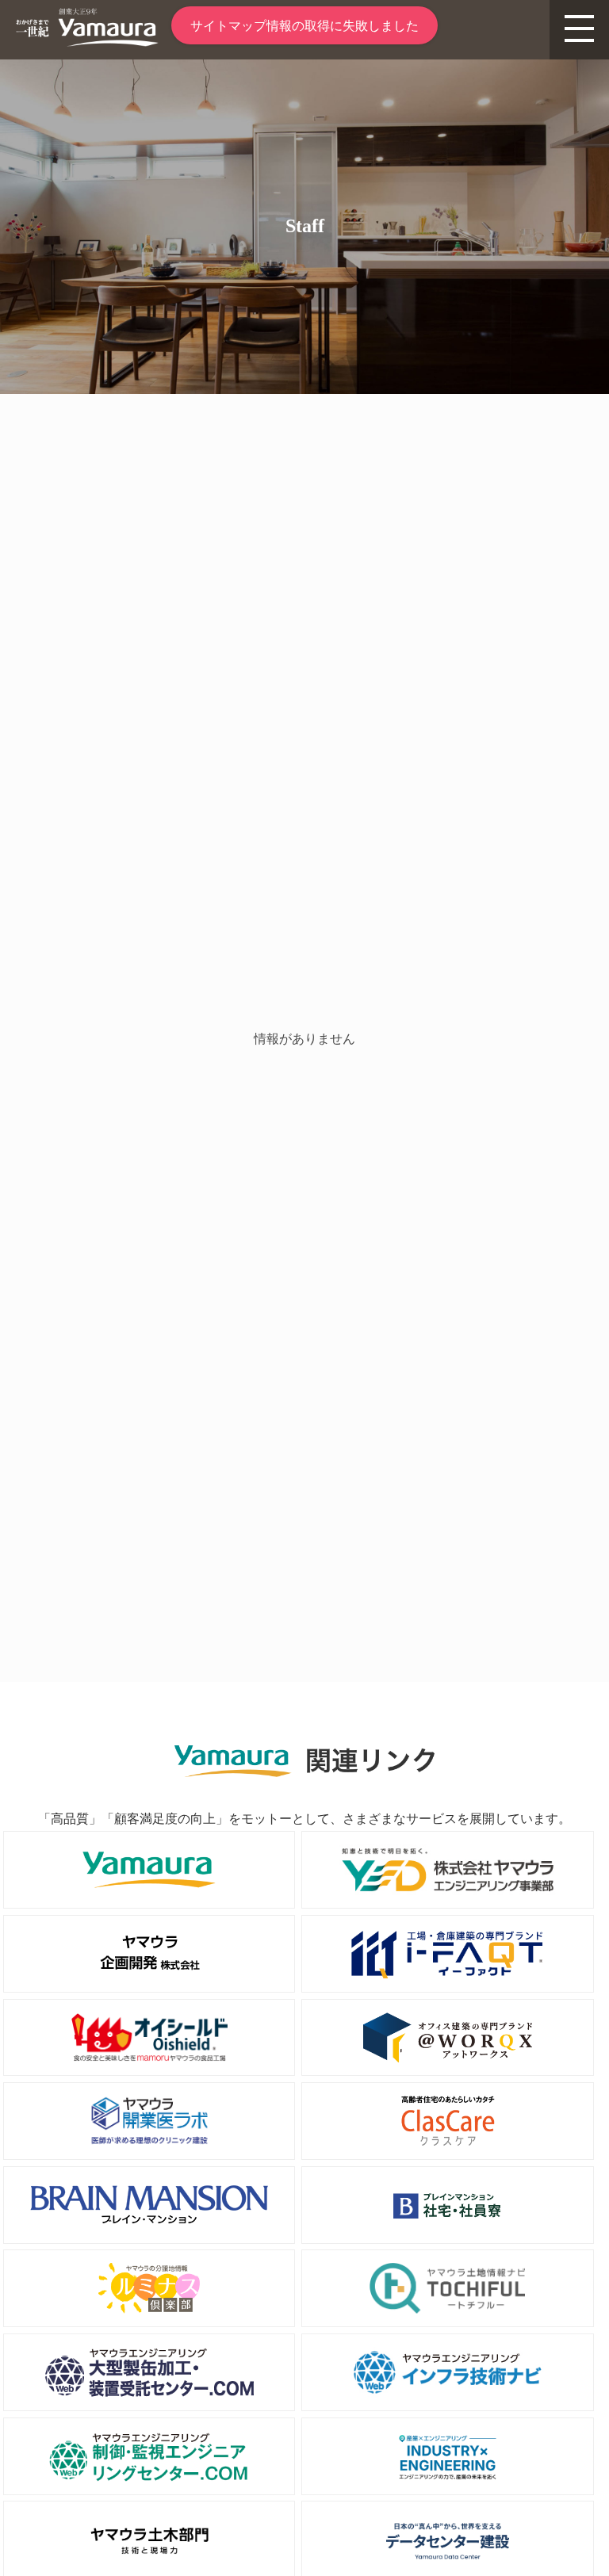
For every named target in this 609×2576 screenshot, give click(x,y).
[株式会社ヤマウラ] (87, 42)
